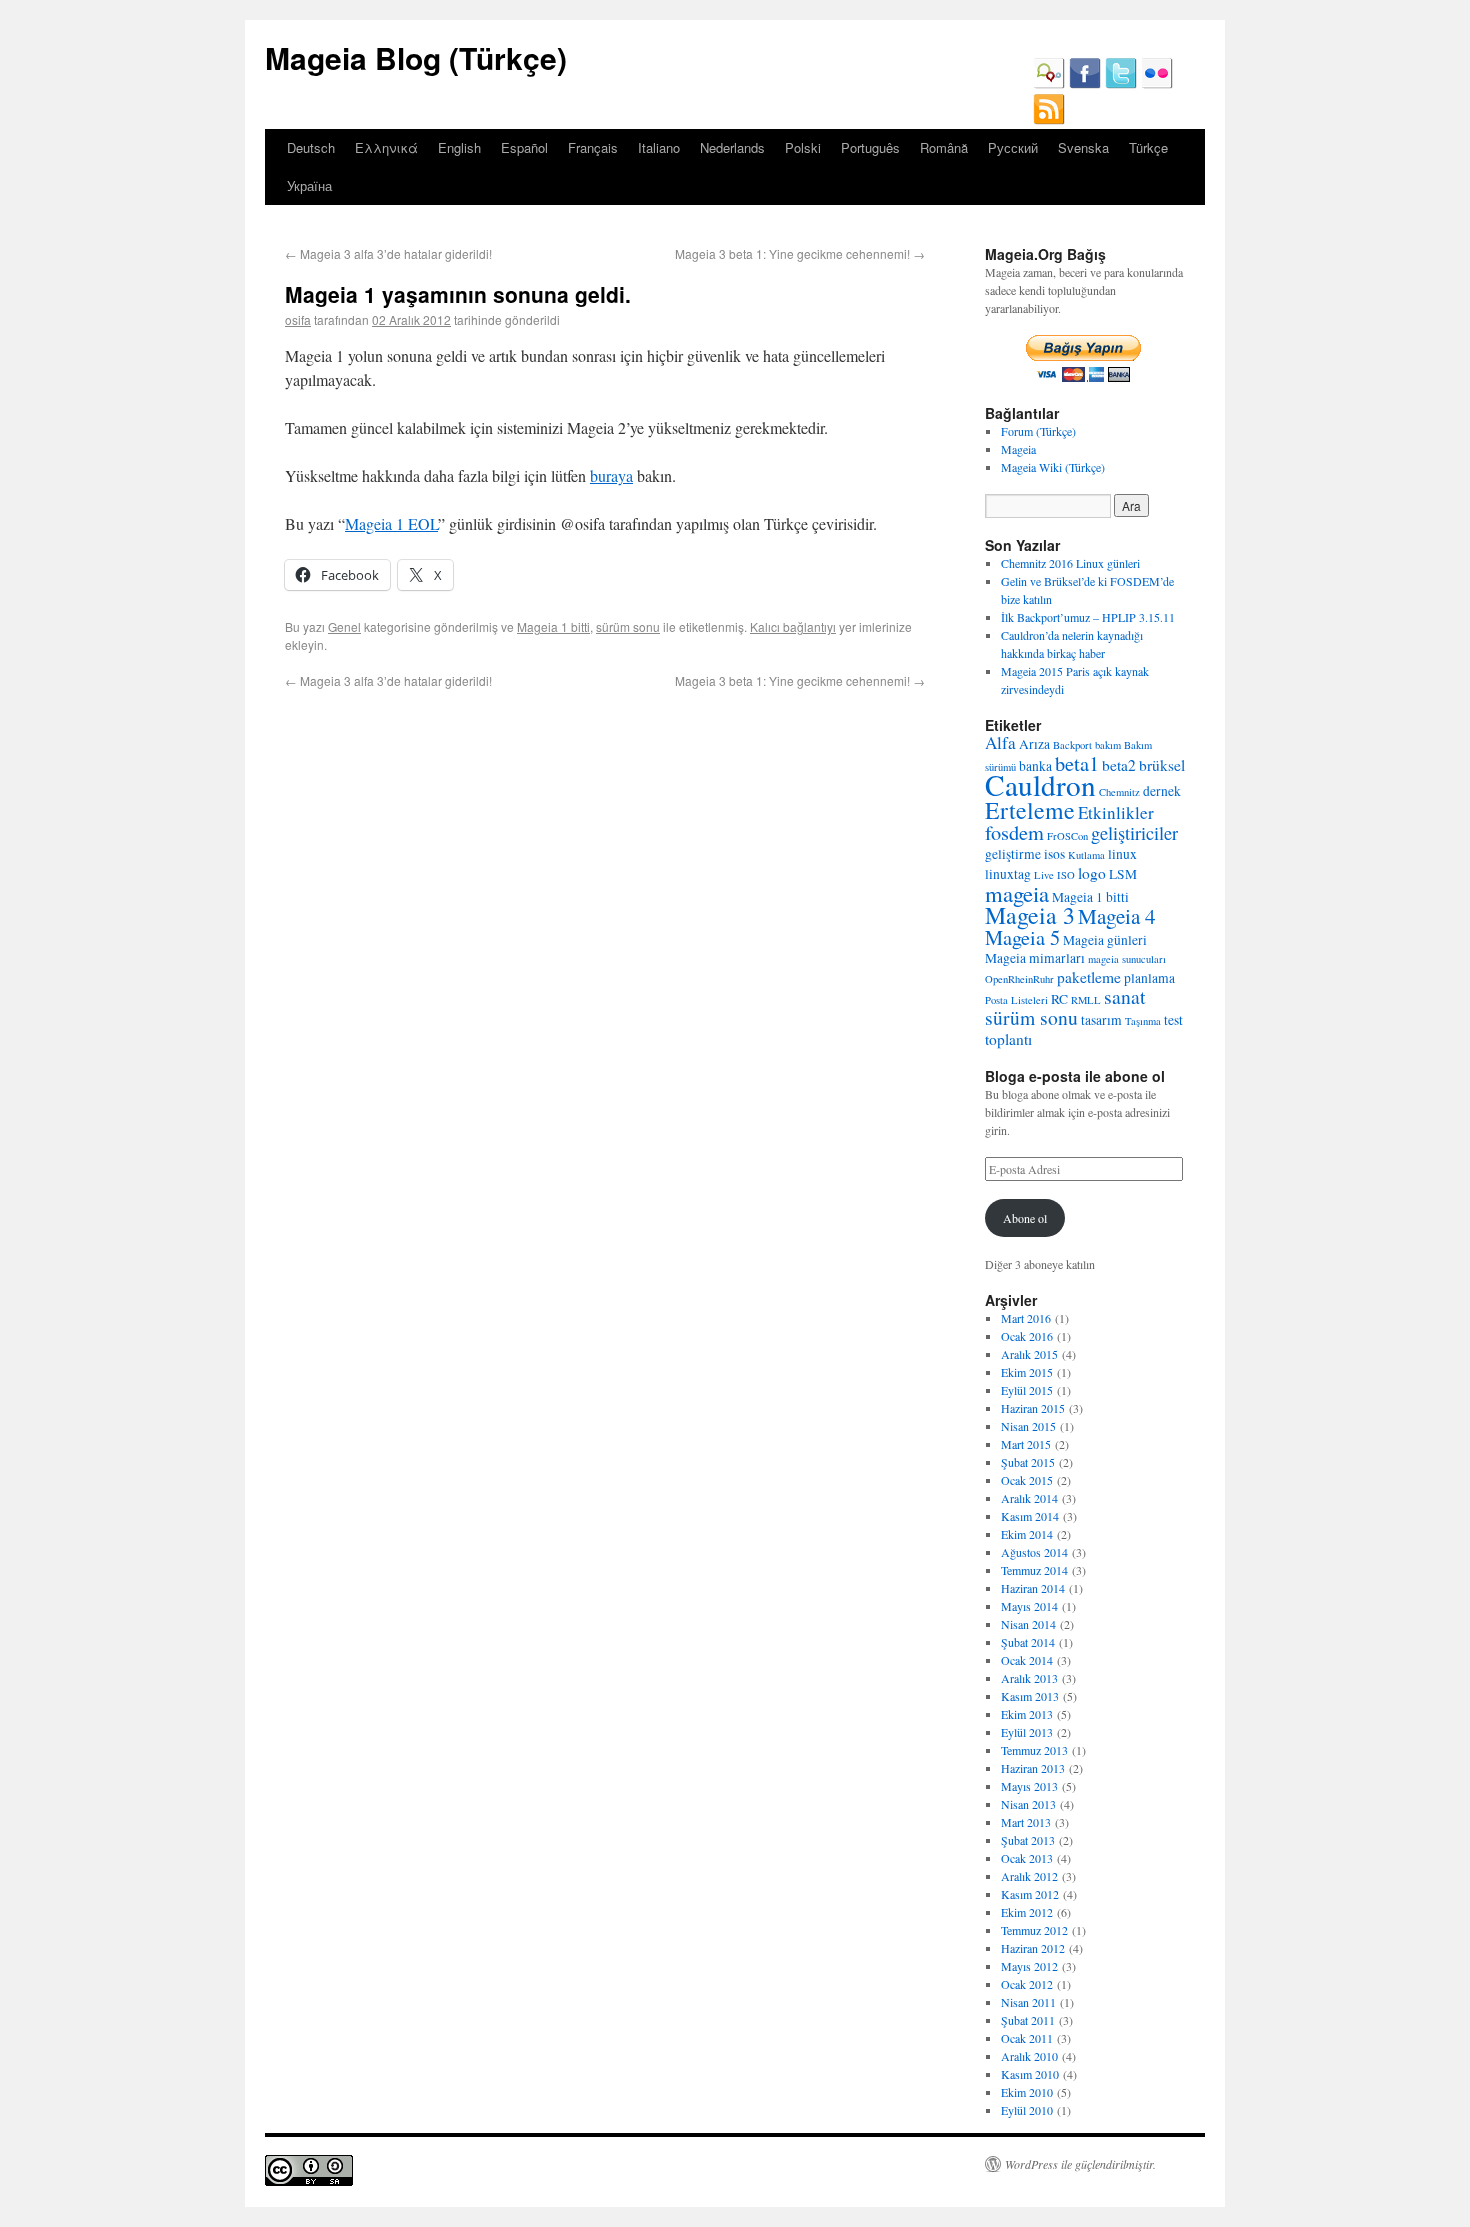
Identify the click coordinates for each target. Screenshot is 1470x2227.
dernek (1162, 791)
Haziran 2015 (1033, 1408)
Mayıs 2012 (1029, 1966)
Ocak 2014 (1027, 1660)
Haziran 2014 (1033, 1588)
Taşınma (1143, 1021)
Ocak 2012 (1027, 1984)
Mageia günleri (1105, 940)
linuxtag (1008, 874)
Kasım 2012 (1030, 1894)
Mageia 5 (1022, 937)
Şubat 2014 (1028, 1642)
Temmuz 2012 (1034, 1930)
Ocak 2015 (1027, 1480)
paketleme (1089, 977)
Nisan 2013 (1028, 1804)
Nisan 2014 (1028, 1624)
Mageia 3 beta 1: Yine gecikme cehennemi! (800, 253)
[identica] (1049, 84)
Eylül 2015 (1027, 1390)
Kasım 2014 (1030, 1516)
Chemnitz (1119, 792)
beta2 (1119, 765)
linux (1122, 854)
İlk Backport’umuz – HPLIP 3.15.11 (1088, 617)
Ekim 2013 (1027, 1714)
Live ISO (1054, 875)
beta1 (1077, 763)
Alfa (1000, 742)
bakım (1108, 745)
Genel (344, 626)
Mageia (1018, 449)
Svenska (1083, 147)
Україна (309, 185)
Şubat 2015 (1028, 1462)
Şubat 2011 (1028, 2020)
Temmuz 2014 (1034, 1570)
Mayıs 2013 (1029, 1786)
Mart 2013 (1026, 1822)
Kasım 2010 (1030, 2074)
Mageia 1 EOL (391, 523)
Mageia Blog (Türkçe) (416, 57)
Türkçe (1148, 147)
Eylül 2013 (1027, 1732)
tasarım (1101, 1020)
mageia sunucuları (1127, 959)
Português (870, 147)
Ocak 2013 (1027, 1858)
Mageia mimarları (1035, 958)
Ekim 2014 (1027, 1534)
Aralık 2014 (1029, 1498)
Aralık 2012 (1029, 1876)
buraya (611, 475)
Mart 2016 (1026, 1318)
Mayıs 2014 (1029, 1606)
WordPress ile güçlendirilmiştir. (1080, 2164)
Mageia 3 (1030, 915)
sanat (1124, 996)
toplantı (1008, 1039)
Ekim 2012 (1027, 1912)
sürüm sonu (628, 626)
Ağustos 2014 (1034, 1552)
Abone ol (1025, 1218)
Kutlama (1086, 855)
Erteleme (1030, 810)
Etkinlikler (1116, 812)
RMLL (1086, 1000)
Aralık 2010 (1029, 2056)
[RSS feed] (1049, 120)
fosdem (1014, 832)
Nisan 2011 (1028, 2002)
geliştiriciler (1134, 833)
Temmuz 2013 (1034, 1750)
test (1173, 1020)
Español (524, 147)
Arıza (1034, 744)
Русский (1013, 147)
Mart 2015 (1026, 1444)
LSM (1123, 874)
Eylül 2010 (1027, 2110)
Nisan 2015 (1028, 1426)
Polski (803, 147)
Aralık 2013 (1029, 1678)
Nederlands (732, 147)
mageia (1017, 893)
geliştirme (1013, 854)
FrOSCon (1067, 836)
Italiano (659, 147)
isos (1054, 854)
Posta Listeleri (1016, 1000)
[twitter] (1121, 84)
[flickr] (1157, 84)
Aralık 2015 (1029, 1354)
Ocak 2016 (1027, 1336)
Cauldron (1040, 784)
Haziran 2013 (1033, 1768)
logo (1092, 873)
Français (593, 147)
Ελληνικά (386, 147)
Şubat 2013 (1028, 1840)
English (459, 147)
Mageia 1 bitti (553, 626)
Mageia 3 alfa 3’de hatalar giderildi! (388, 253)
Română (944, 147)
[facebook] (1085, 84)
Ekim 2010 (1027, 2092)
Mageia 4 (1117, 916)
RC (1059, 999)
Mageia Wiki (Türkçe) (1053, 467)
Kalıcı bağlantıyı (793, 626)
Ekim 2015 (1027, 1372)
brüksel (1162, 765)
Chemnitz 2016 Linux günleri (1070, 563)
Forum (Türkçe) (1038, 431)
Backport (1072, 745)
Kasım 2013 (1030, 1696)
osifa (298, 319)
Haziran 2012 (1033, 1948)
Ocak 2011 (1027, 2038)
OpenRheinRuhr (1019, 979)
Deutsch (311, 147)
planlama (1149, 978)
